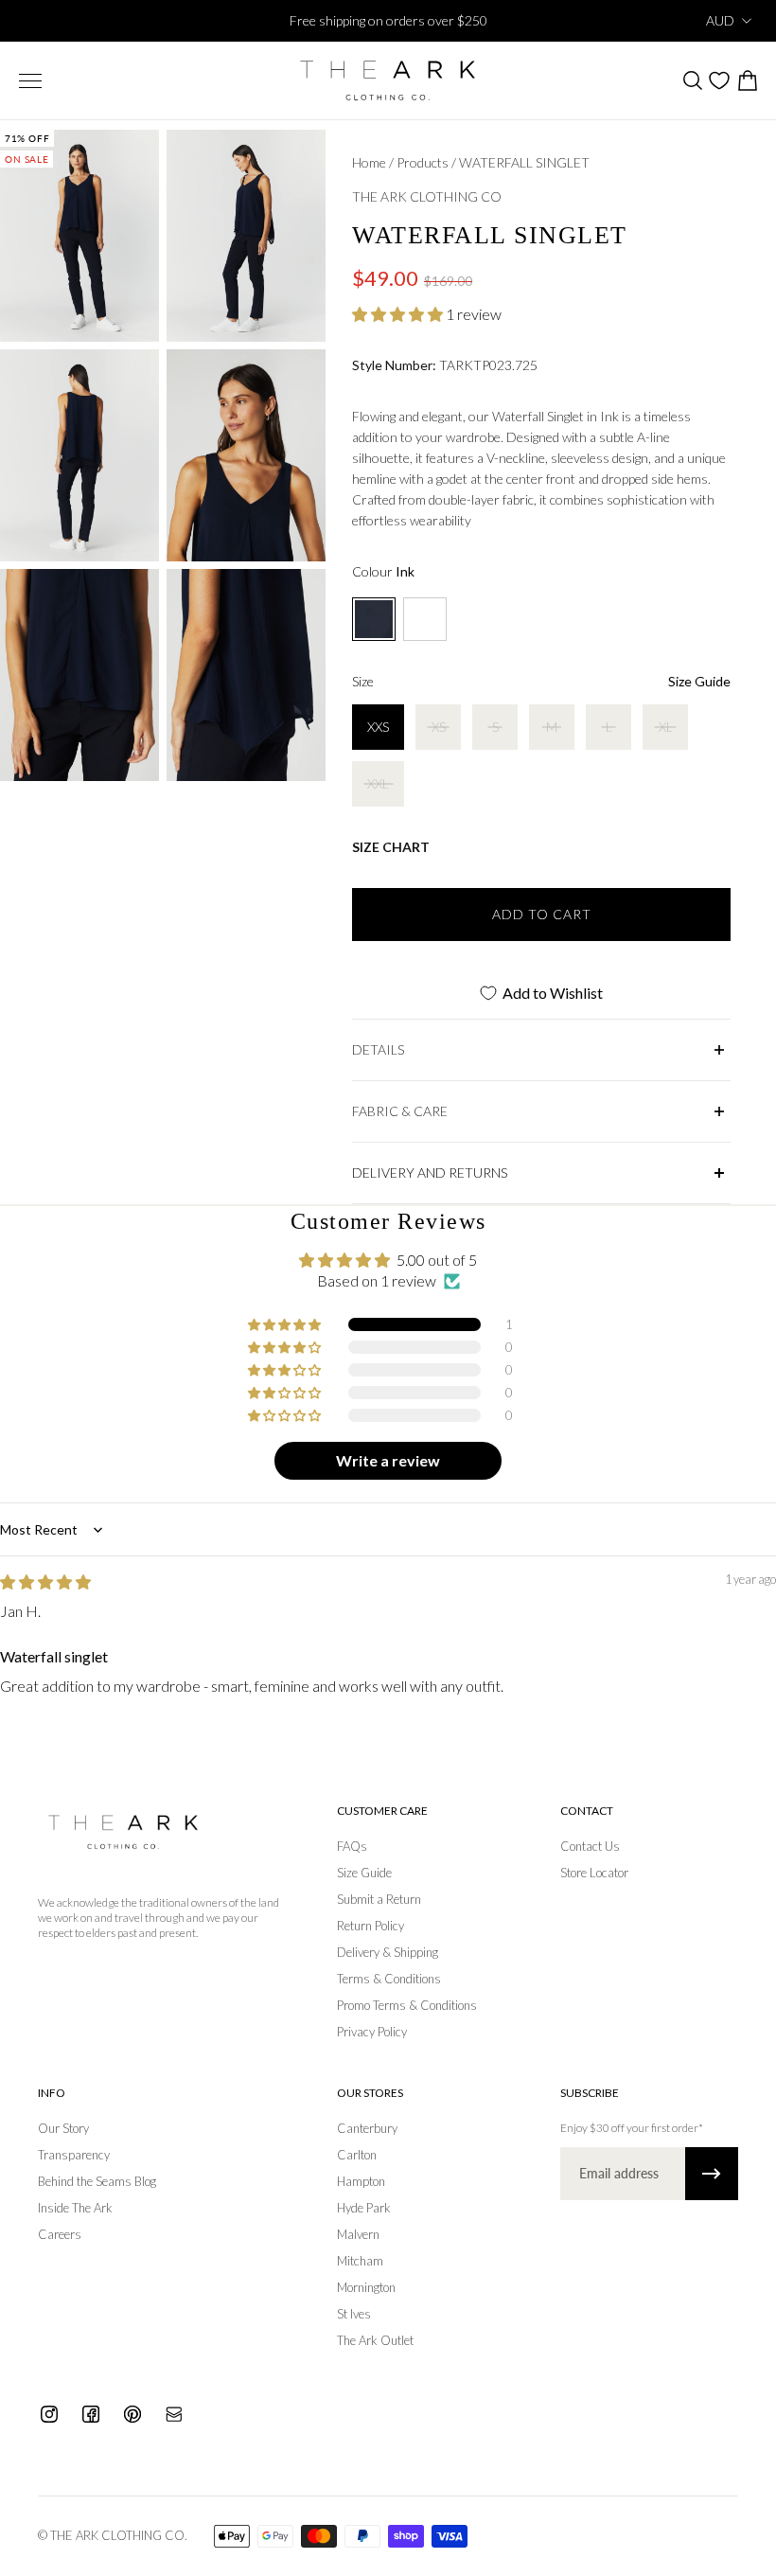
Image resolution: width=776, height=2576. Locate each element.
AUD (720, 20)
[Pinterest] (132, 2414)
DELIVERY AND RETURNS (430, 1173)
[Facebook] (91, 2414)
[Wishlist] (719, 80)
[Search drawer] (692, 80)
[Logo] (388, 80)
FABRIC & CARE (400, 1111)
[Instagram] (49, 2414)
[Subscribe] (712, 2174)
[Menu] (30, 81)
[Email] (174, 2414)
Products (424, 162)
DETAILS (378, 1049)
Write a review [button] (388, 1460)
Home (370, 162)
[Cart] (747, 80)
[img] (45, 1581)
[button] (399, 314)
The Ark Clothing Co (427, 196)
